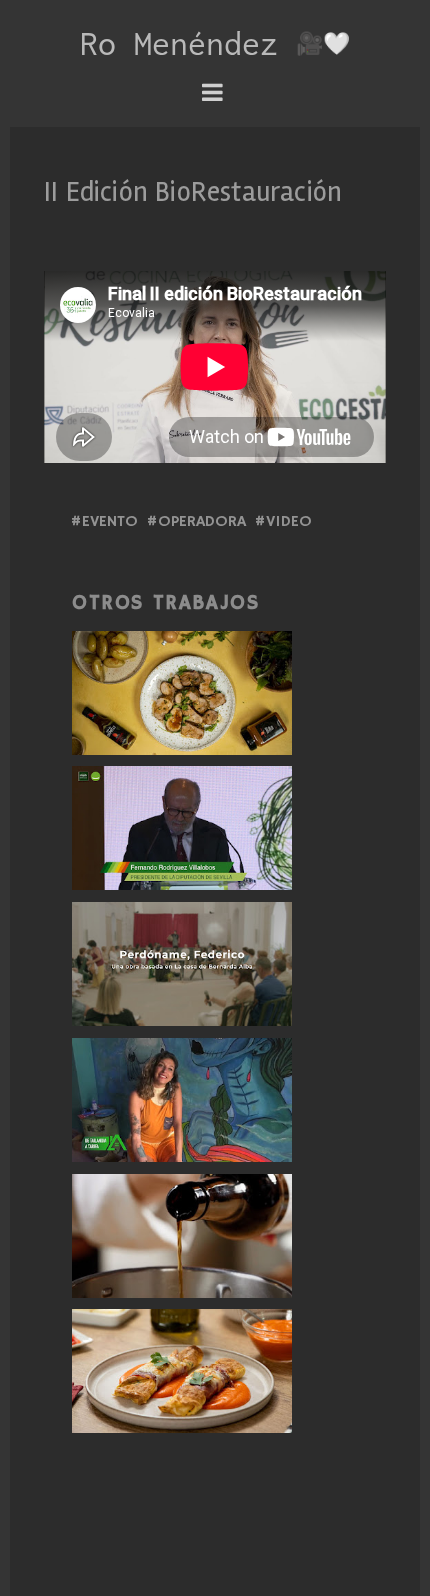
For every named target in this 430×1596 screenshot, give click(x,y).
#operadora (196, 522)
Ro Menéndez (188, 43)
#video (283, 522)
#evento (104, 522)
